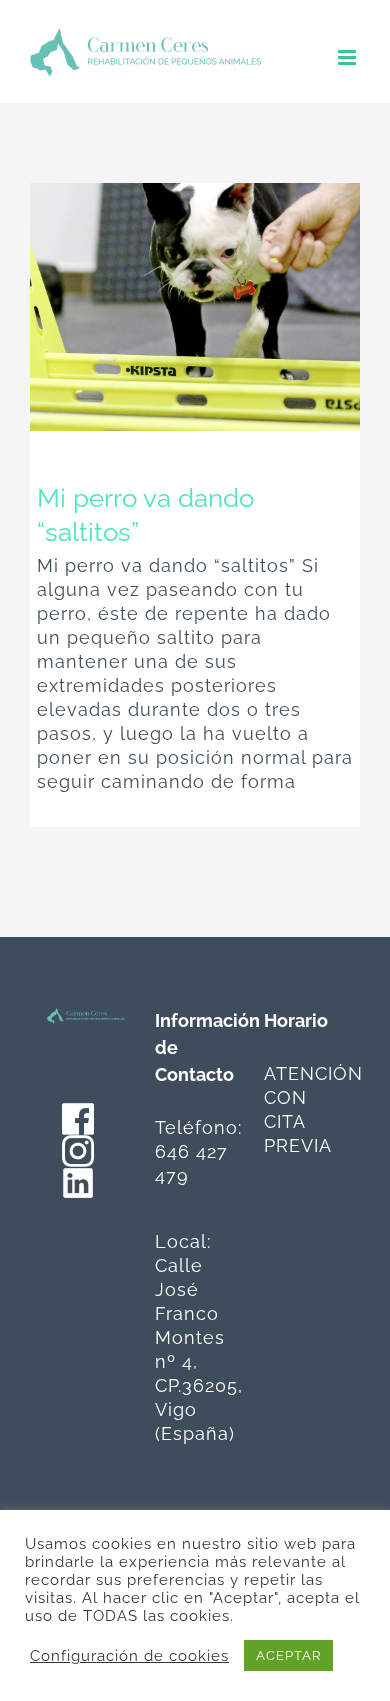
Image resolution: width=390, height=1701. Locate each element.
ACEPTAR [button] (288, 1655)
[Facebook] (78, 1114)
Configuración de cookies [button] (129, 1655)
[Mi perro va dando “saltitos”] (195, 307)
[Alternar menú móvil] (349, 57)
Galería (233, 307)
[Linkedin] (78, 1178)
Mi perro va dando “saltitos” (158, 307)
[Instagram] (78, 1146)
